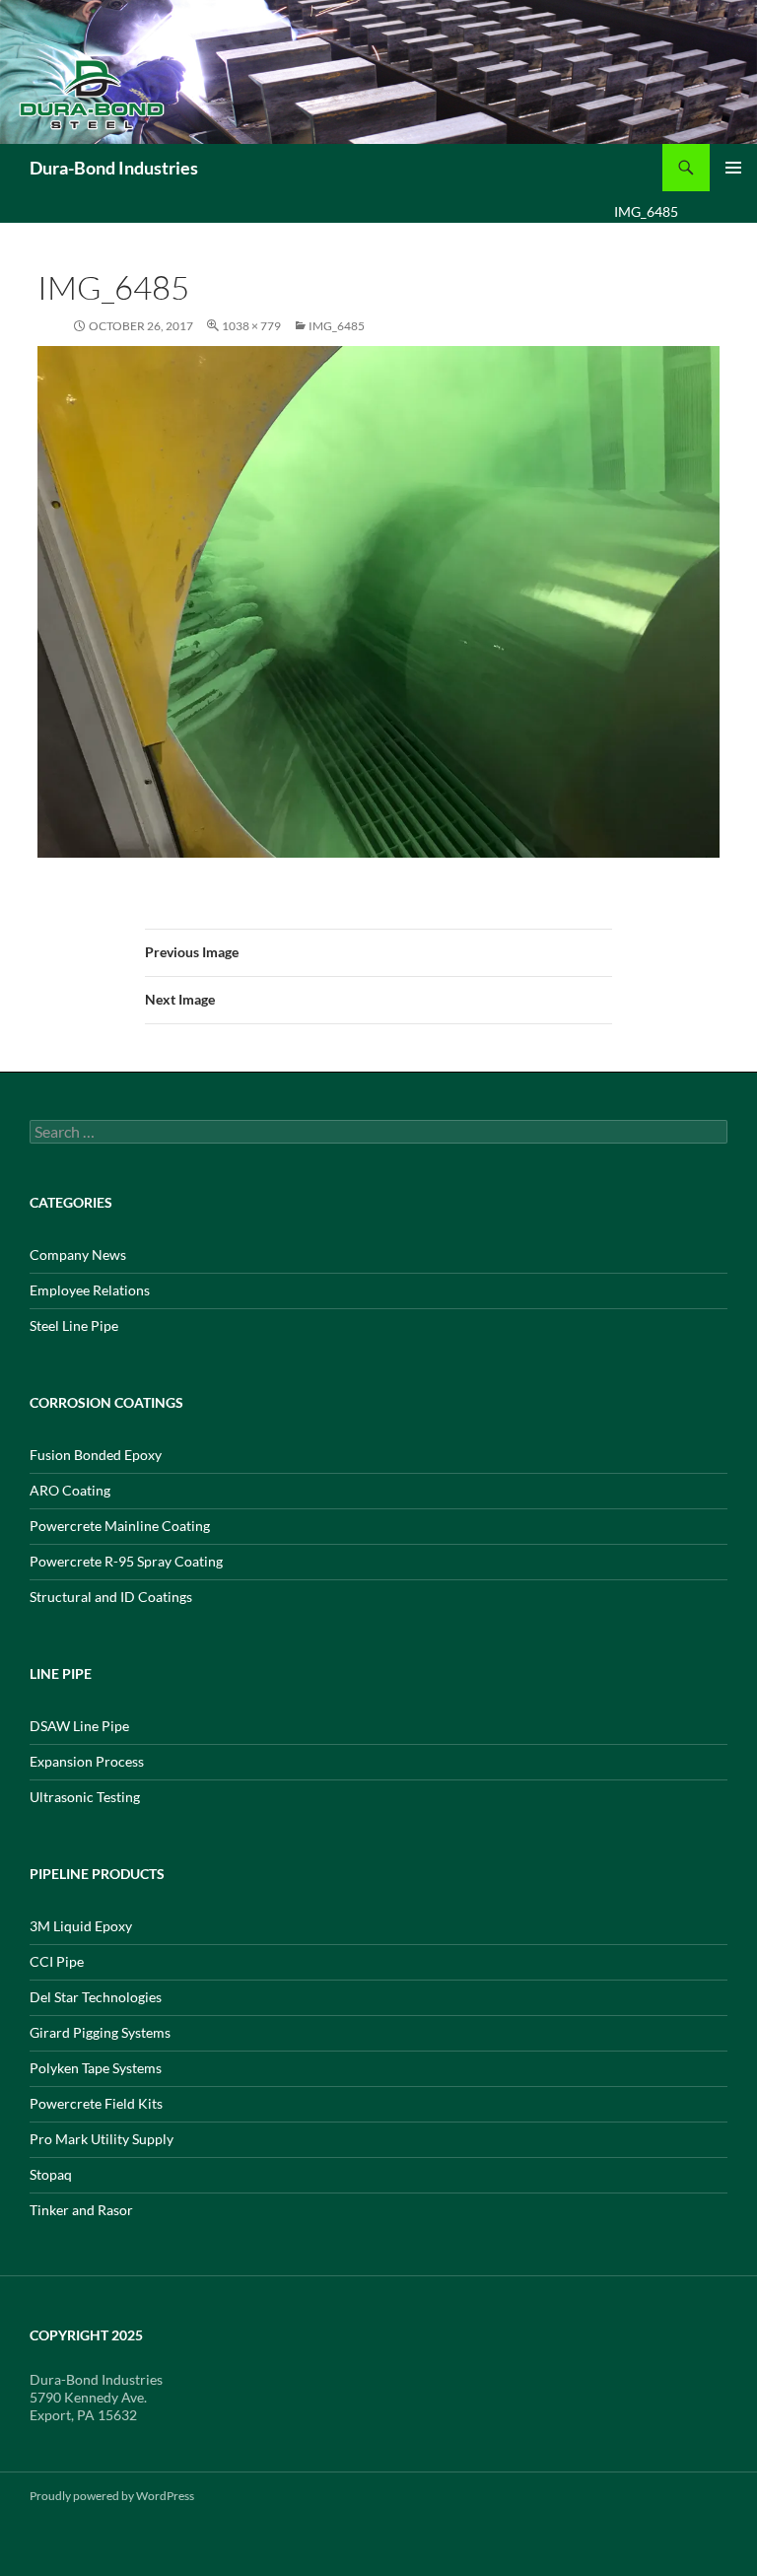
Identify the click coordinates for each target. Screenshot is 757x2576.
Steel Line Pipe (74, 1325)
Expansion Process (87, 1761)
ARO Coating (70, 1490)
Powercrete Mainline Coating (120, 1526)
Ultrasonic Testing (85, 1797)
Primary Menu (733, 168)
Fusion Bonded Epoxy (96, 1455)
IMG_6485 (337, 326)
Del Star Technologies (96, 1997)
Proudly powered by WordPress (112, 2496)
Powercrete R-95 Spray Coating (126, 1561)
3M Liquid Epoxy (81, 1926)
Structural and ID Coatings (111, 1597)
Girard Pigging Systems (100, 2032)
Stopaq (51, 2174)
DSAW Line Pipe (79, 1726)
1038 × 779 (251, 326)
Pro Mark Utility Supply (102, 2139)
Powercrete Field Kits (96, 2103)
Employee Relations (90, 1290)
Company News (78, 1254)
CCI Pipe (57, 1961)
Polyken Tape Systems (96, 2068)
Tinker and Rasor (81, 2210)
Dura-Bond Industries (114, 168)
